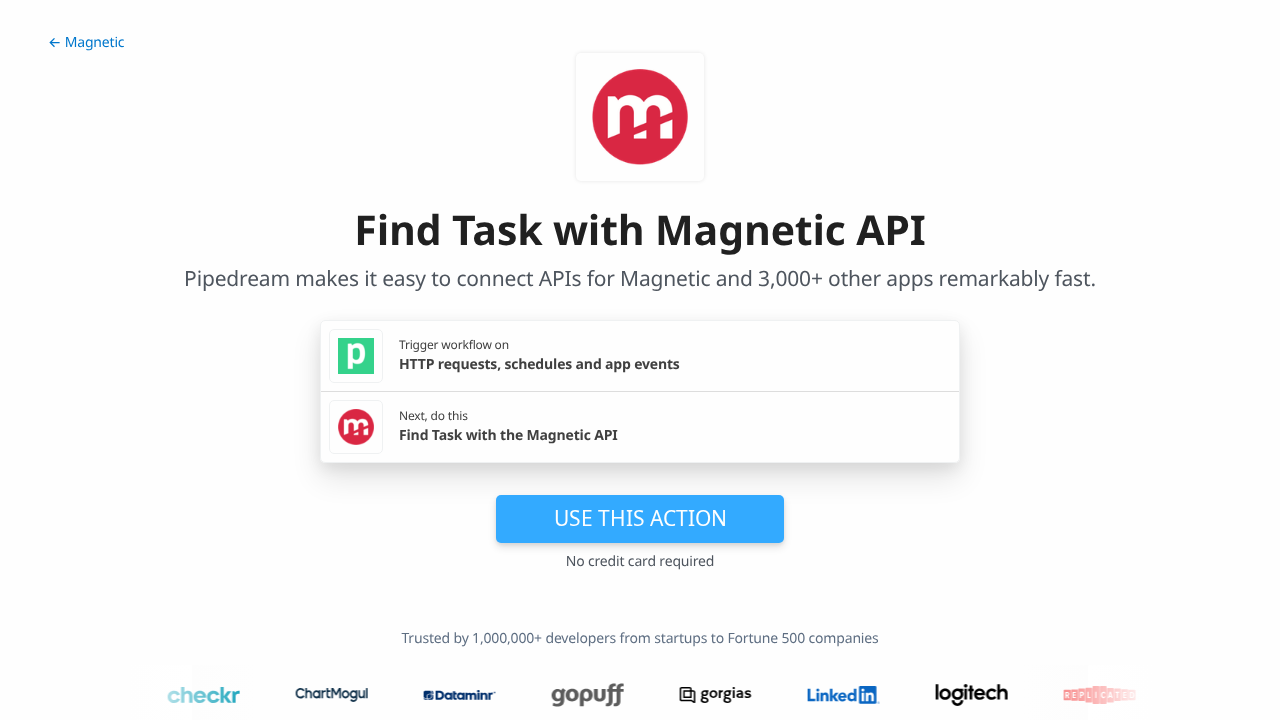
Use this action (640, 518)
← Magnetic (86, 42)
